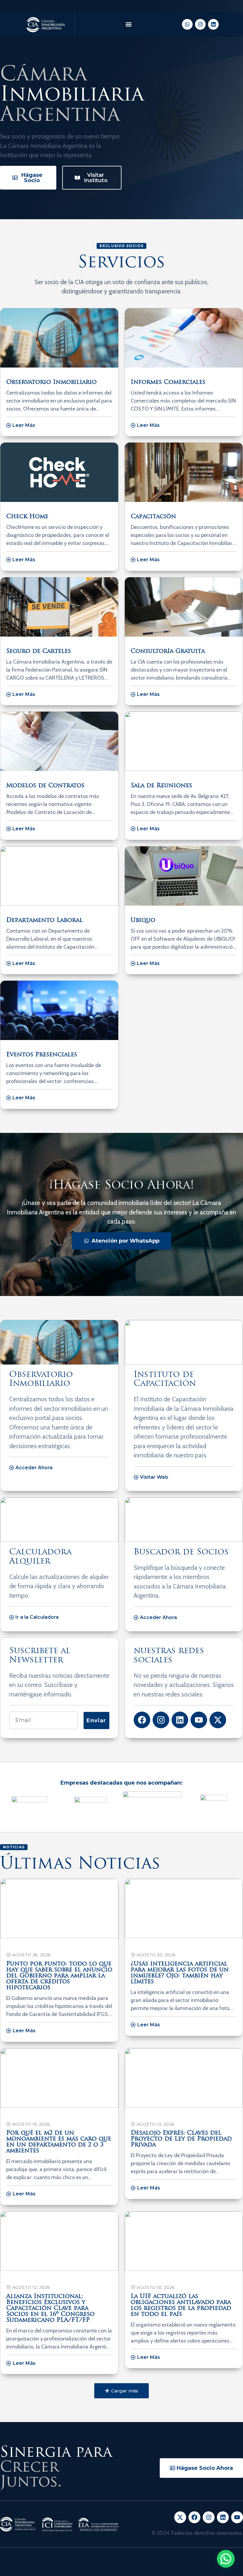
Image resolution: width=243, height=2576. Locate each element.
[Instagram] (200, 24)
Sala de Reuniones (161, 786)
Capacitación (153, 517)
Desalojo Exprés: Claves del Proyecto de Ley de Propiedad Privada (181, 2139)
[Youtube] (199, 1720)
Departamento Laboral (44, 920)
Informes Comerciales (168, 382)
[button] (128, 24)
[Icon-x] (180, 2517)
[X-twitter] (218, 1720)
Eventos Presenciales (42, 1055)
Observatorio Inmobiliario (51, 382)
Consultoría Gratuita (168, 651)
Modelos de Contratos (45, 786)
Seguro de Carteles (39, 651)
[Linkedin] (213, 24)
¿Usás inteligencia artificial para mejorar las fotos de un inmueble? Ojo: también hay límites (180, 1973)
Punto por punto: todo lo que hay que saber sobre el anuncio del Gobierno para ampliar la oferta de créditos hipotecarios (59, 1976)
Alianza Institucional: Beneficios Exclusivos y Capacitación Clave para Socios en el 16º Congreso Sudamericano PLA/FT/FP (50, 2308)
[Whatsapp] (187, 24)
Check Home (27, 517)
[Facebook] (142, 1720)
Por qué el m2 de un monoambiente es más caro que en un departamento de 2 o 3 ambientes (59, 2142)
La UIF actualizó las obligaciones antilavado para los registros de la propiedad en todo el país (181, 2305)
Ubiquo (143, 920)
